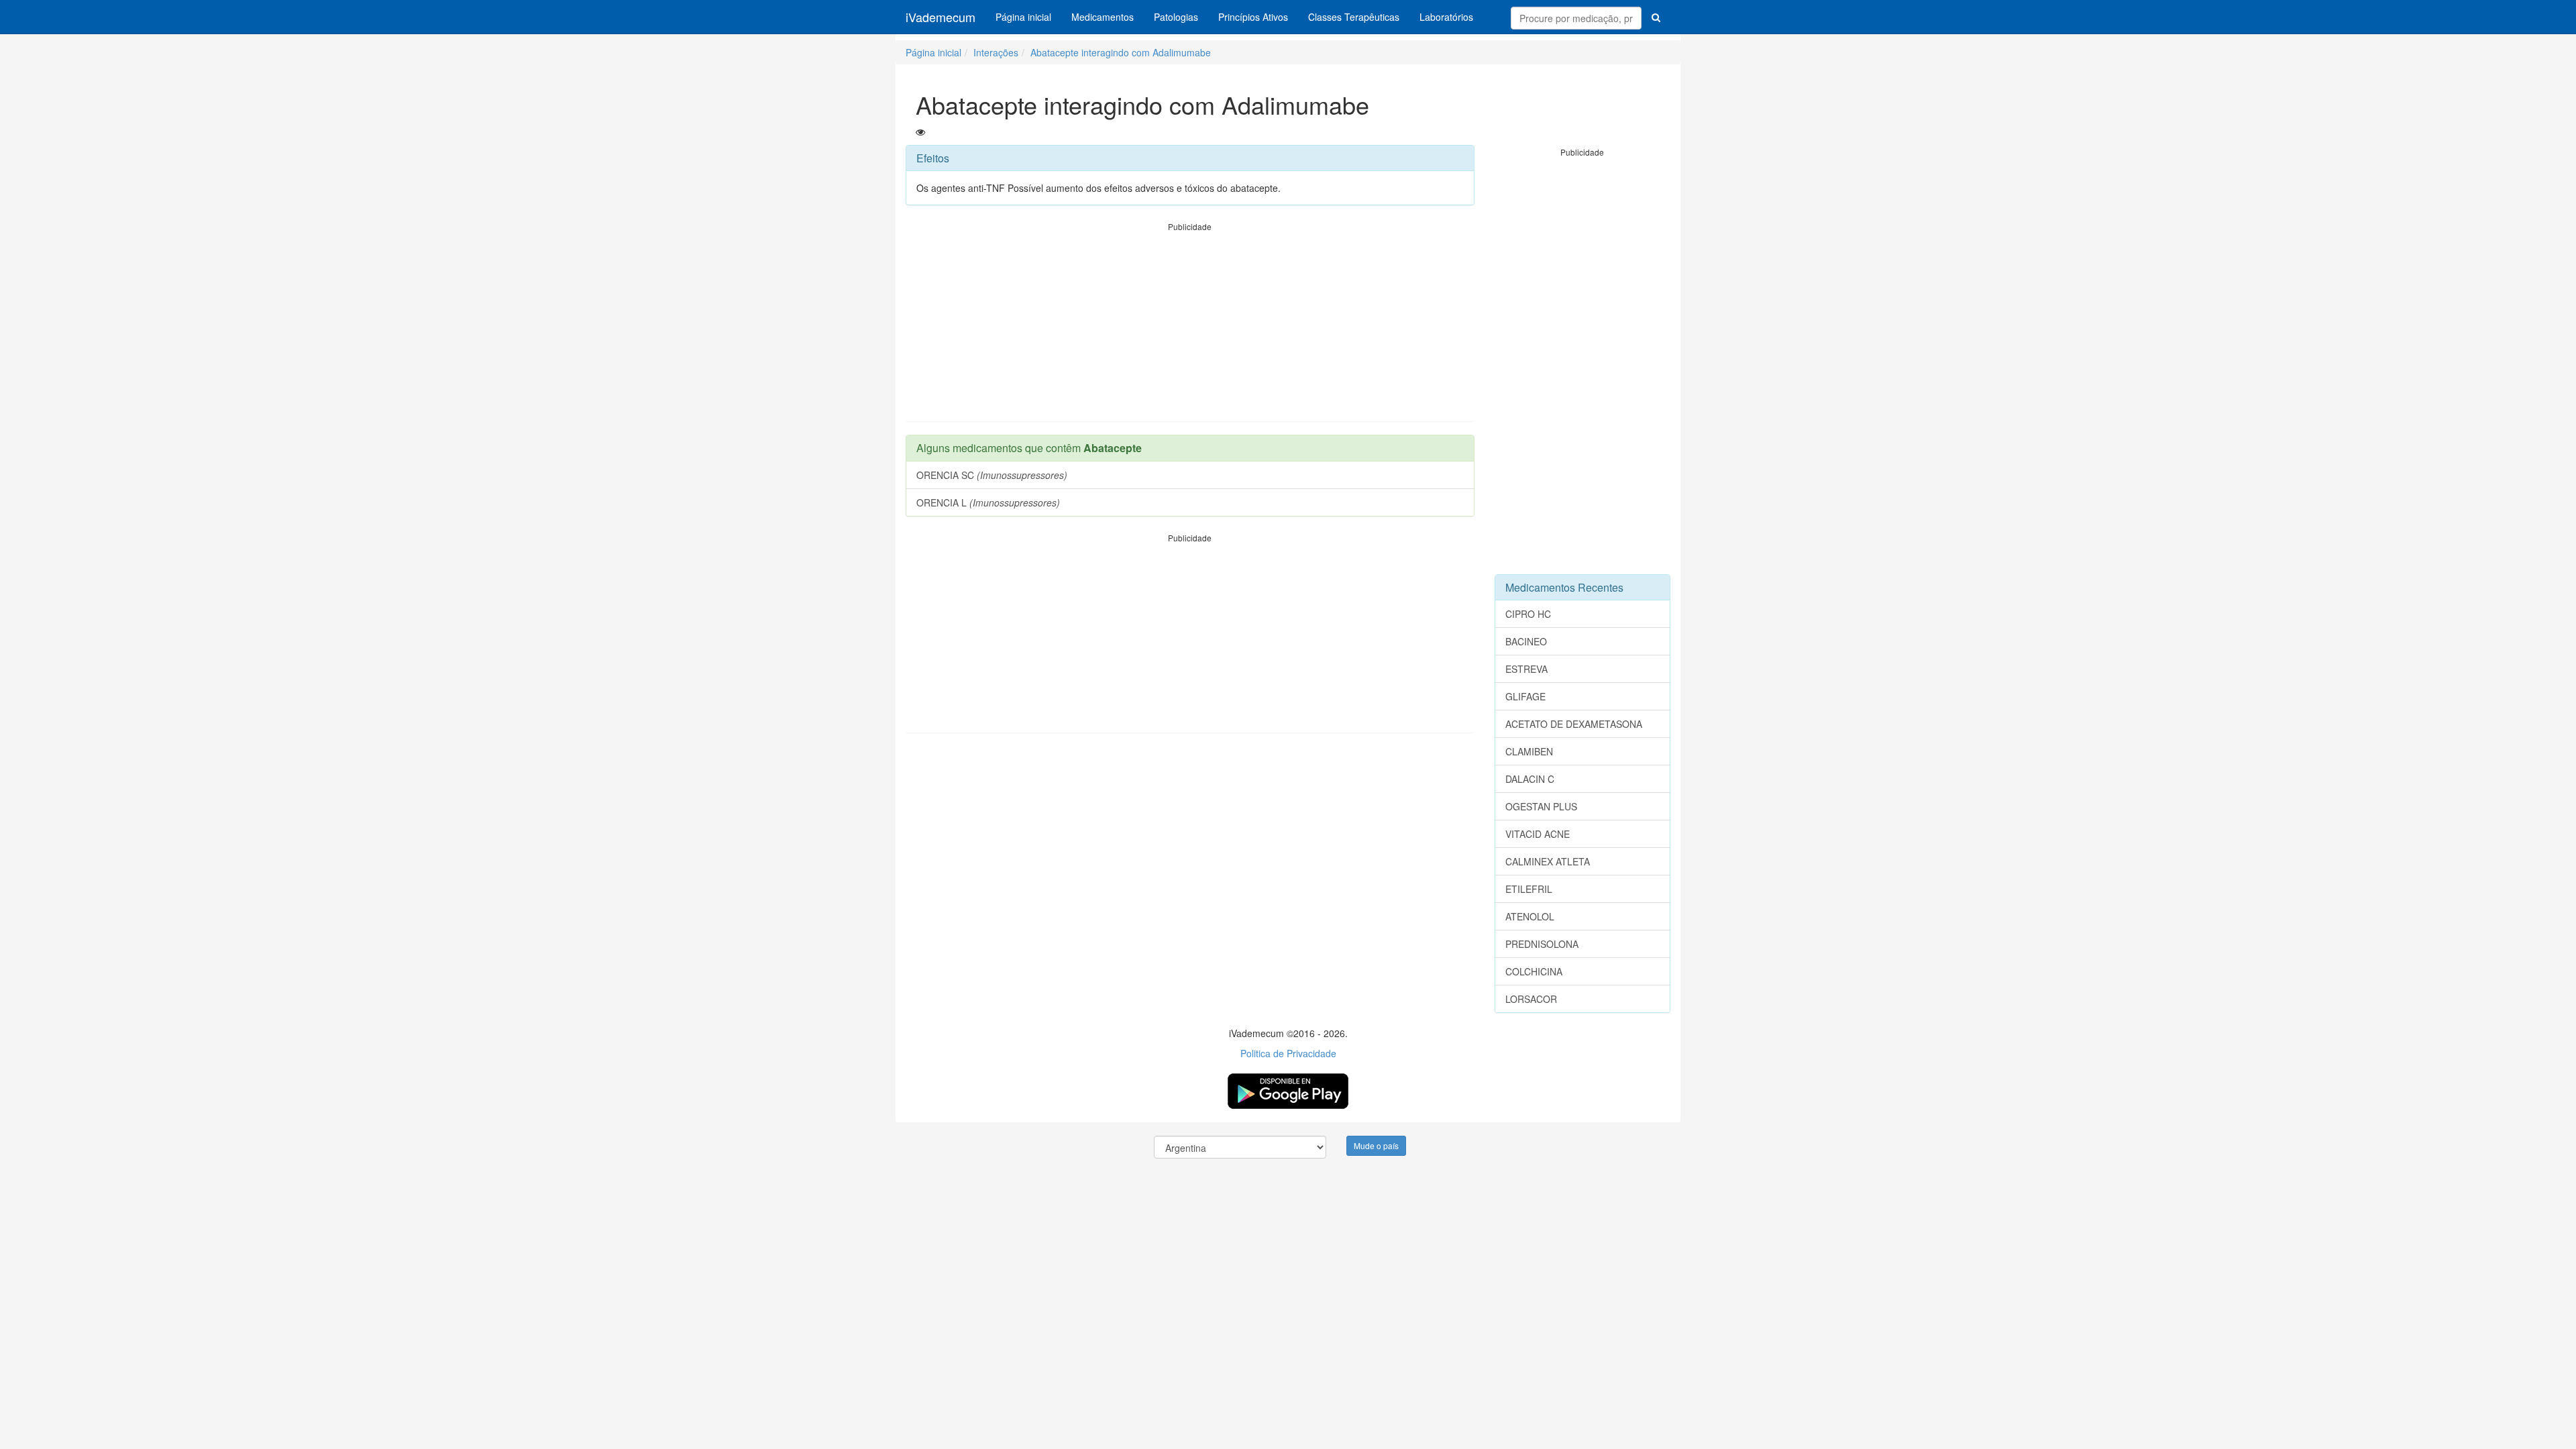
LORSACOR (1531, 999)
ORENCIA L (988, 502)
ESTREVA (1526, 669)
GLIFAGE (1525, 696)
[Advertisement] (1190, 327)
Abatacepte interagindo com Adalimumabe (1121, 52)
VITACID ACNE (1538, 834)
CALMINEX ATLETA (1548, 861)
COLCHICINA (1534, 971)
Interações (996, 52)
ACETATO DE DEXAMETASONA (1574, 724)
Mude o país (1376, 1145)
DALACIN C (1530, 779)
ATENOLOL (1530, 916)
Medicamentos (1103, 17)
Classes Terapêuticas (1354, 17)
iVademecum (941, 17)
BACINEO (1526, 641)
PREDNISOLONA (1542, 944)
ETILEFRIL (1529, 889)
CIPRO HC (1528, 614)
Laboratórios (1446, 17)
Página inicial (1023, 17)
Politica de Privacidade (1288, 1053)
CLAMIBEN (1529, 751)
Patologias (1176, 17)
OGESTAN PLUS (1541, 806)
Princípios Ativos (1253, 17)
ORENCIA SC (992, 475)
